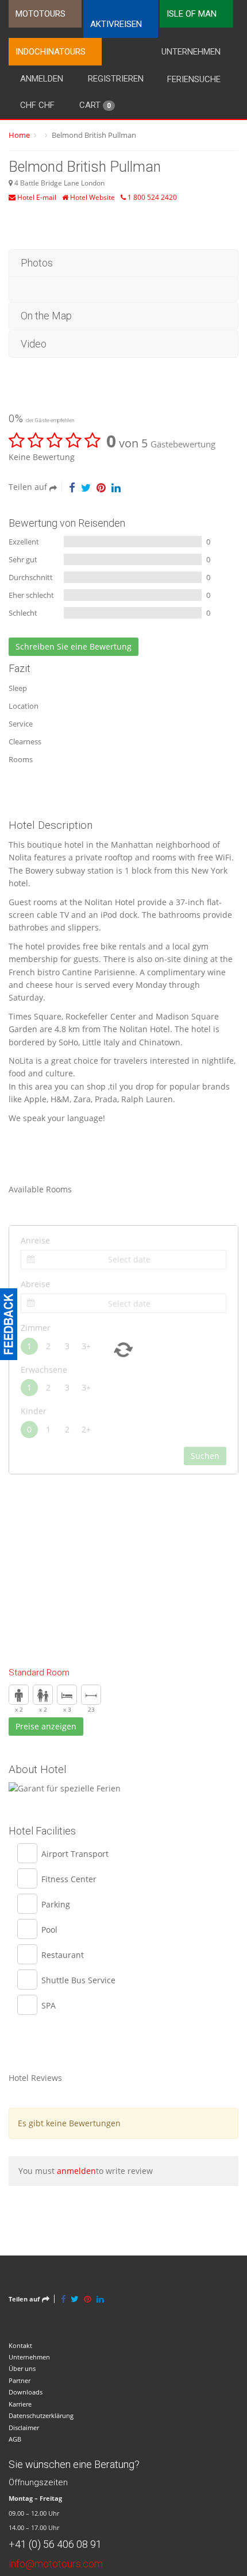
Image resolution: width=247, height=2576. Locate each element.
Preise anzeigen (46, 1726)
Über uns (22, 2368)
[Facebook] (72, 487)
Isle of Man (192, 14)
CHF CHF (37, 105)
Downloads (26, 2392)
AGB (15, 2439)
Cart (95, 105)
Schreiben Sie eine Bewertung (74, 646)
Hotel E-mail (36, 197)
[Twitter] (86, 487)
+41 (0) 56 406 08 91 (55, 2544)
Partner (20, 2380)
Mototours (40, 14)
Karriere (20, 2404)
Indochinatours (51, 52)
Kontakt (20, 2345)
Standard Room (39, 1673)
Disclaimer (24, 2428)
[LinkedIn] (116, 487)
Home (19, 135)
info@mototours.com (56, 2564)
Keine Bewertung (42, 457)
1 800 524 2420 (151, 197)
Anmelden (42, 79)
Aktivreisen (116, 24)
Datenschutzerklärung (41, 2415)
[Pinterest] (101, 487)
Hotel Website (92, 197)
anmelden (76, 2171)
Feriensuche (194, 79)
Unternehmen (191, 52)
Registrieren (116, 79)
